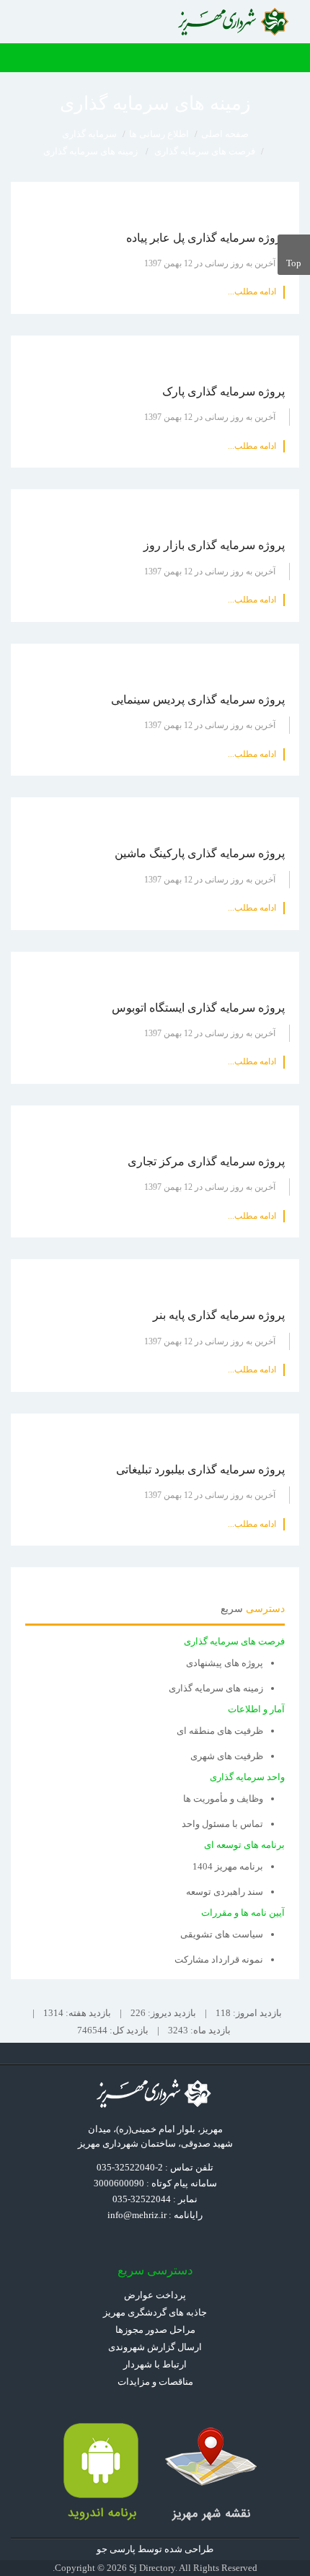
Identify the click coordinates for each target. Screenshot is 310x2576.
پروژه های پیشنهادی (225, 1663)
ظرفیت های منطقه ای (220, 1731)
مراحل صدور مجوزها (155, 2330)
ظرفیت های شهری (227, 1756)
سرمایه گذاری (89, 134)
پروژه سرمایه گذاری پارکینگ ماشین (200, 853)
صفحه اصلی (225, 134)
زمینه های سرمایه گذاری (216, 1688)
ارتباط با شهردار (155, 2364)
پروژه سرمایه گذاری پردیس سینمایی (198, 700)
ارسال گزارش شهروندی (155, 2347)
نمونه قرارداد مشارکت (219, 1959)
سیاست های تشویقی (222, 1934)
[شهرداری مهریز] (235, 22)
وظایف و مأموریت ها (223, 1799)
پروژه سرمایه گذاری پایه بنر (219, 1315)
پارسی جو (116, 2549)
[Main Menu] (292, 58)
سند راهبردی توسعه (225, 1892)
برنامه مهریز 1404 (228, 1866)
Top (294, 263)
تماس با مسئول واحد (222, 1824)
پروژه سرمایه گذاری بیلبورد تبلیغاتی (200, 1469)
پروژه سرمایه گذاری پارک (223, 391)
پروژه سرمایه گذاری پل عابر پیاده (205, 238)
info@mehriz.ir (137, 2215)
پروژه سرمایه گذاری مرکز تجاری (206, 1161)
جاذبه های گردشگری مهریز (155, 2312)
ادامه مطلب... (252, 292)
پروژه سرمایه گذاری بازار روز (214, 545)
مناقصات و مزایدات (155, 2382)
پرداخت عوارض (155, 2295)
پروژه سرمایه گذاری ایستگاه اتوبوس (198, 1008)
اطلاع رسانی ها (159, 134)
